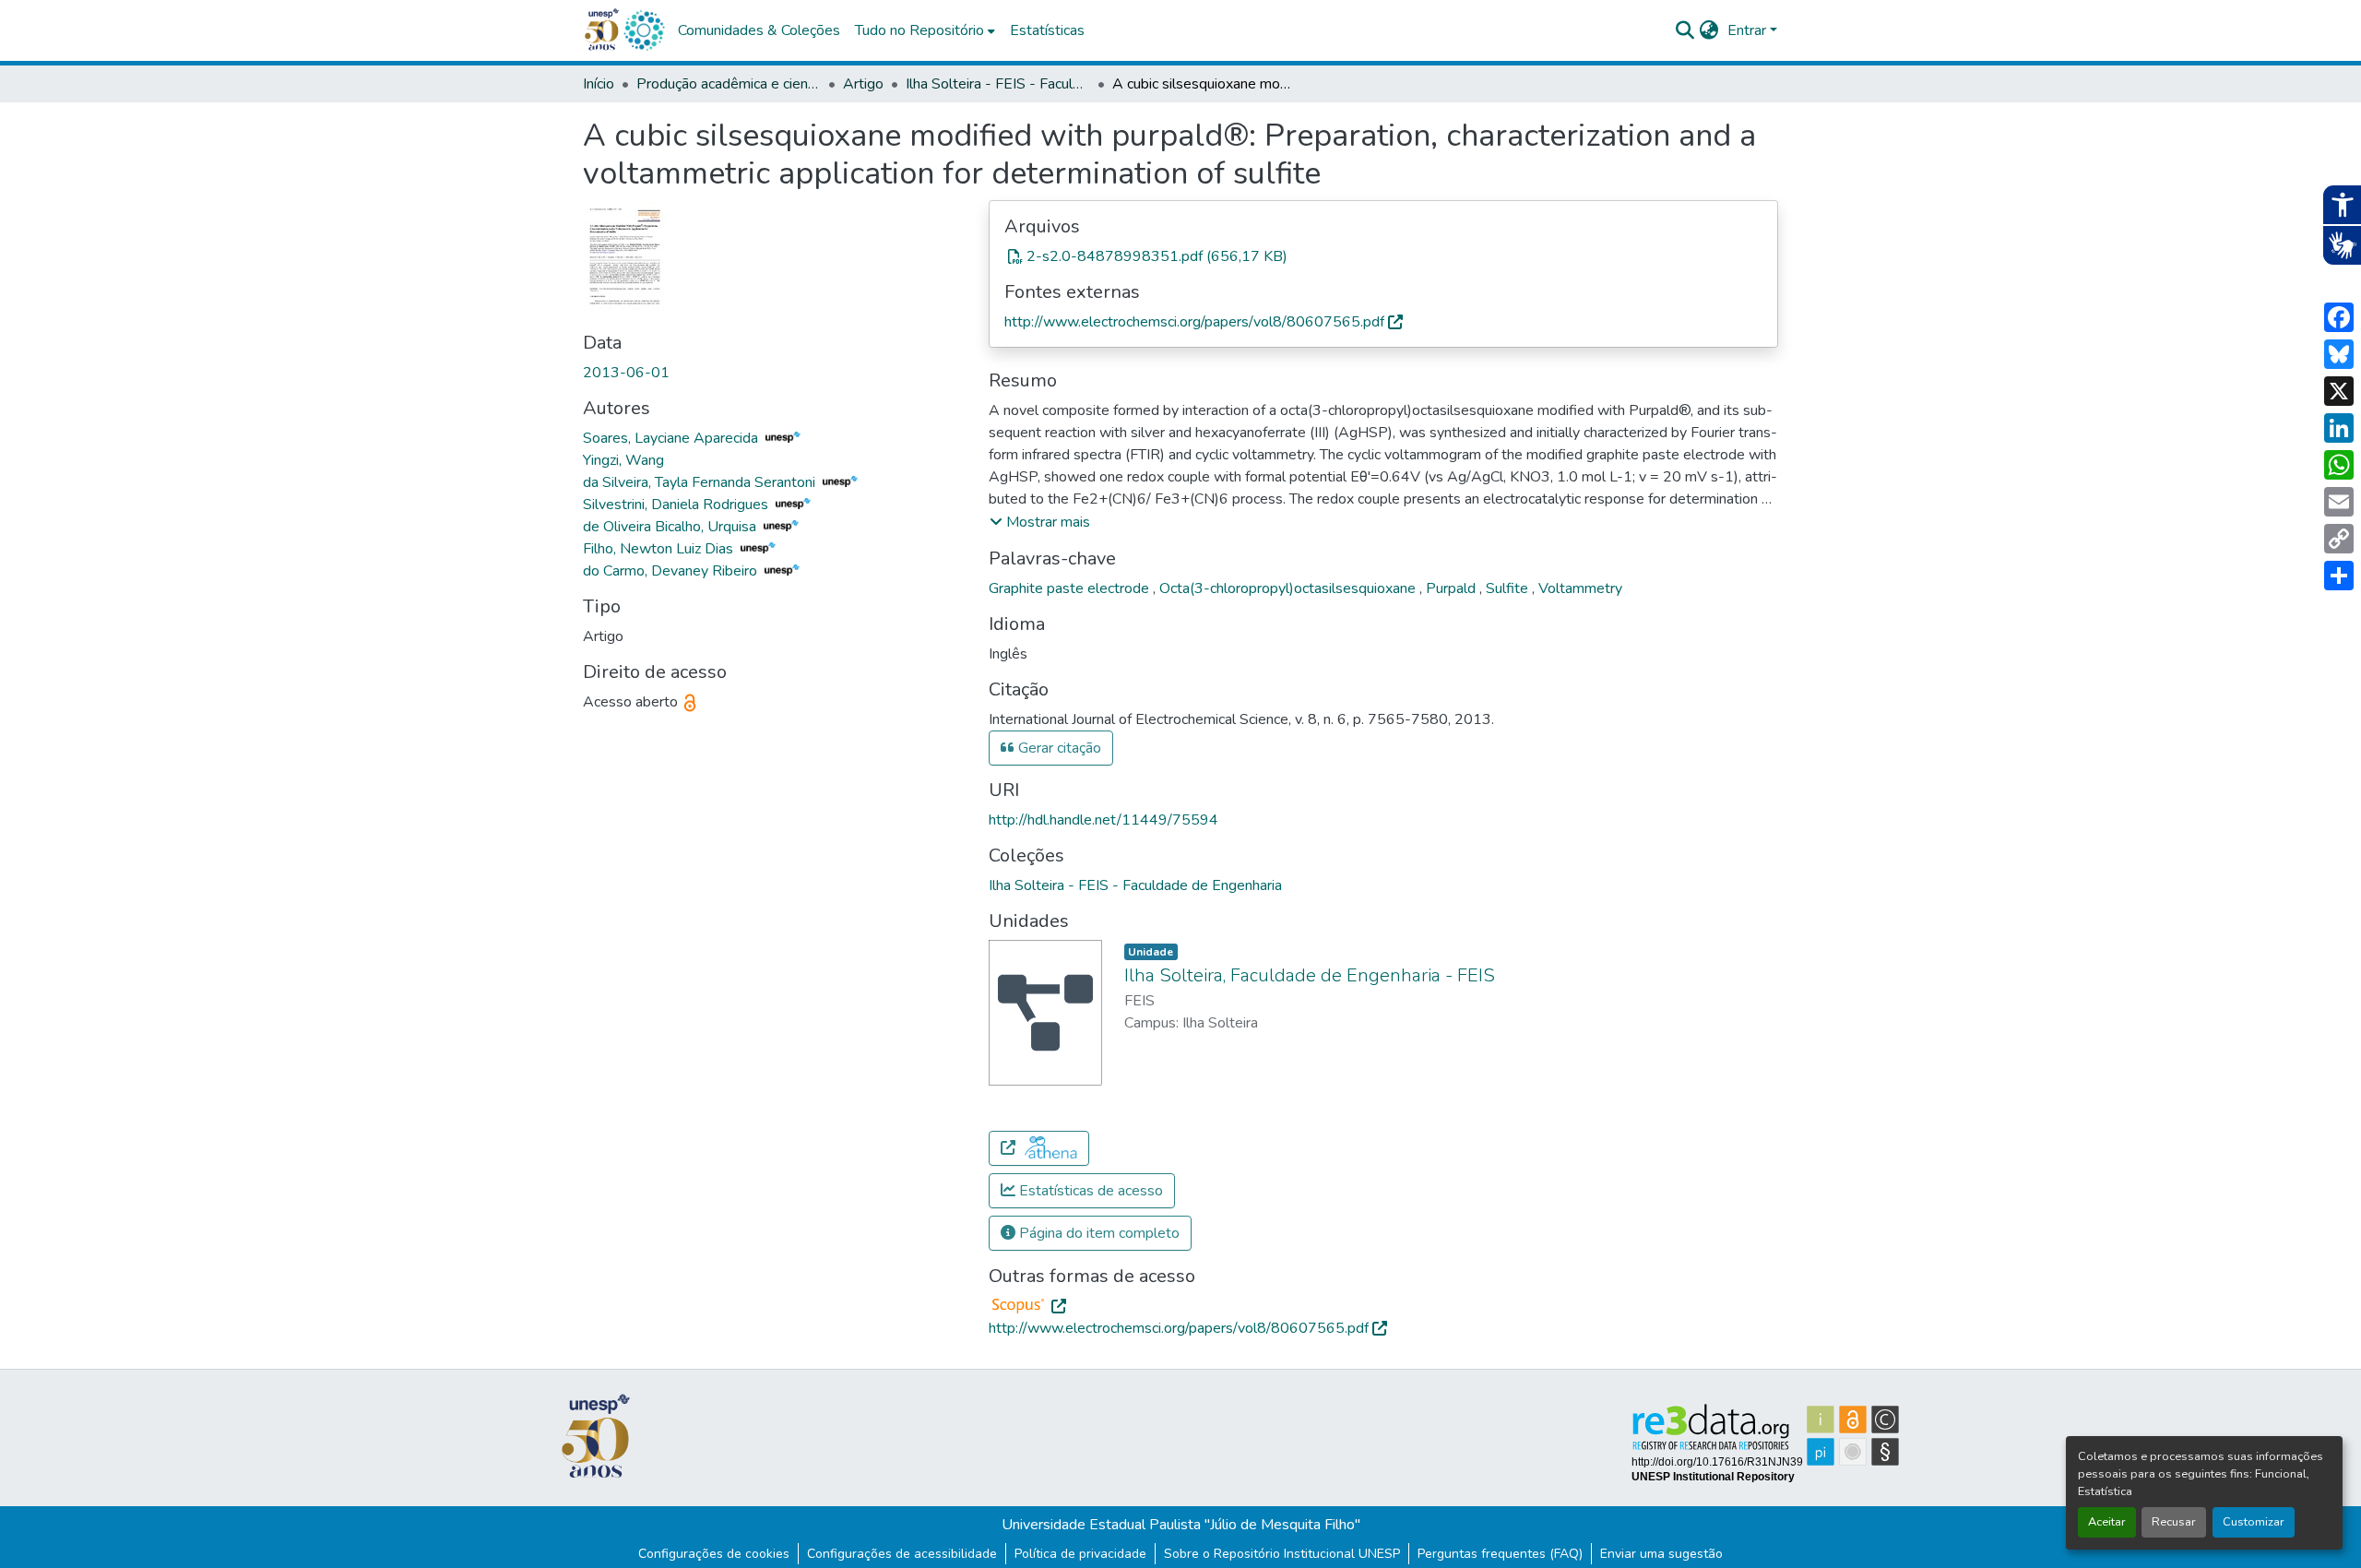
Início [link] (599, 84)
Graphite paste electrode (1071, 588)
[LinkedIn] (2339, 428)
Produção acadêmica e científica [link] (729, 84)
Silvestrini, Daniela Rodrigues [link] (677, 505)
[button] (644, 30)
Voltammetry (1580, 588)
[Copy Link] (2339, 539)
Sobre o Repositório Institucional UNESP (1282, 1554)
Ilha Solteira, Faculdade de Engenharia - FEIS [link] (1310, 975)
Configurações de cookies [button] (714, 1554)
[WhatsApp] (2339, 465)
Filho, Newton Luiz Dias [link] (660, 549)
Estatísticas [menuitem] (1047, 30)
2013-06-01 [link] (626, 373)
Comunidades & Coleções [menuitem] (759, 30)
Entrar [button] (1749, 30)
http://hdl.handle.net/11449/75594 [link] (1103, 820)
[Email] (2339, 502)
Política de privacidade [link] (1080, 1554)
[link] (1383, 256)
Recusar (2174, 1522)
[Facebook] (2339, 317)
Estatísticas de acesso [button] (1089, 1191)
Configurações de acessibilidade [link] (902, 1554)
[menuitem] (925, 30)
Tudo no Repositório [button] (919, 30)
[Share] (2339, 576)
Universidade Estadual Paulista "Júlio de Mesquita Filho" (1181, 1525)
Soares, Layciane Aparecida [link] (672, 438)
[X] (2339, 391)
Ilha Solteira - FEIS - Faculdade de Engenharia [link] (998, 84)
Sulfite (1509, 588)
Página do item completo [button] (1097, 1233)
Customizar (2254, 1522)
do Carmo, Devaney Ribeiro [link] (672, 571)
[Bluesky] (2339, 354)
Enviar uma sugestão (1661, 1554)
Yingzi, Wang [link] (623, 460)
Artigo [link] (863, 84)
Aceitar (2107, 1522)
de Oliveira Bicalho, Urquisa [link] (671, 527)
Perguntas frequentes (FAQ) (1500, 1554)
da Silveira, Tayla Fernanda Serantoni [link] (701, 482)
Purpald (1453, 588)
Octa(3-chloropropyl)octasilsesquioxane (1289, 588)
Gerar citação (1058, 748)
